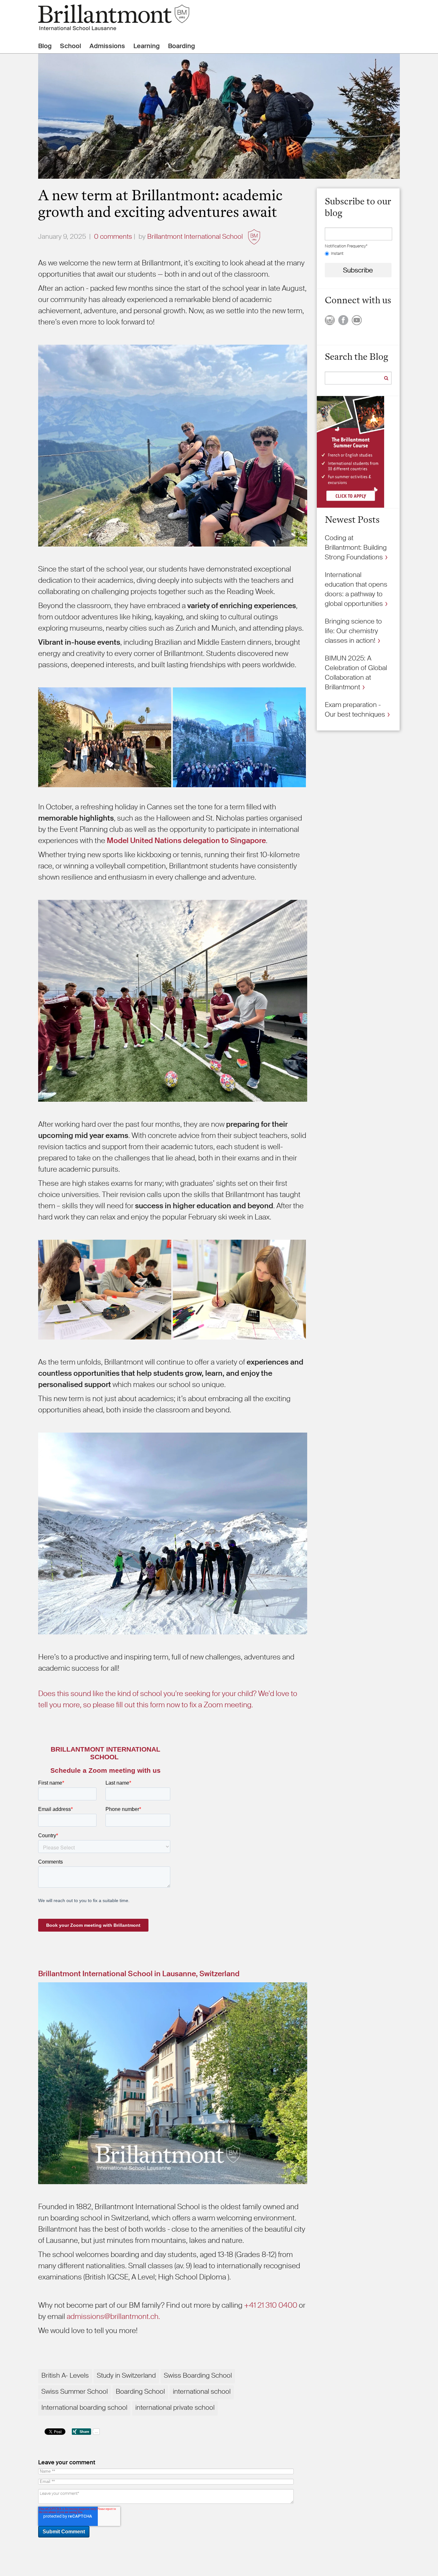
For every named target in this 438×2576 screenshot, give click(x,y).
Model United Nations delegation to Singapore (186, 840)
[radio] (358, 254)
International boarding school (84, 2408)
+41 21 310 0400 (271, 2305)
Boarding (181, 46)
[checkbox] (358, 254)
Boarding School (140, 2391)
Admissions (107, 46)
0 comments (113, 237)
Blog (45, 46)
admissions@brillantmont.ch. (113, 2316)
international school (202, 2391)
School (71, 46)
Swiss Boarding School (198, 2375)
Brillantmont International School (195, 237)
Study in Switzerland (126, 2375)
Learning (147, 46)
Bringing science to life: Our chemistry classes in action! (353, 631)
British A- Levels (65, 2375)
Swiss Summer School (75, 2391)
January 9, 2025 (62, 237)
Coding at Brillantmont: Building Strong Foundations (356, 547)
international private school (175, 2408)
